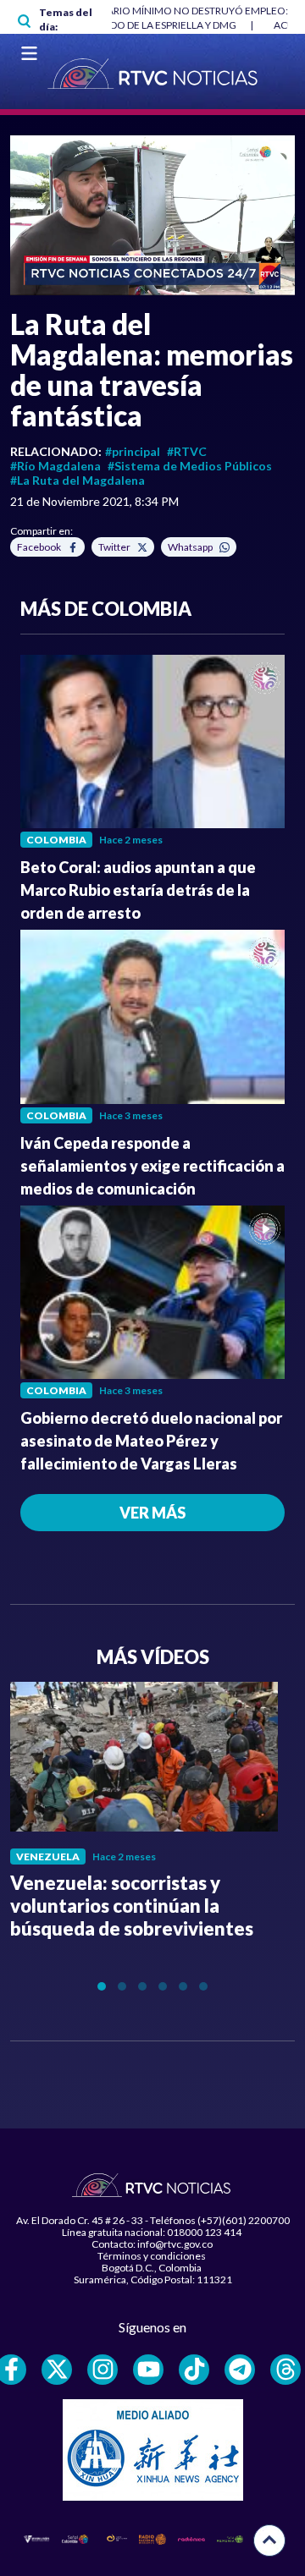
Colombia (56, 840)
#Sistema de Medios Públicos (190, 466)
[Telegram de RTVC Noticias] (240, 2370)
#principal (133, 451)
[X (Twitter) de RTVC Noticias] (57, 2370)
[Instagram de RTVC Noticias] (103, 2370)
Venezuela (48, 1856)
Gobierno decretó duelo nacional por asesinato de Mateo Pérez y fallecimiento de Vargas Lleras (151, 1441)
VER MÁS (152, 1513)
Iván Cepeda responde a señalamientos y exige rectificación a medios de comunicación (152, 1166)
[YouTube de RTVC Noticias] (148, 2370)
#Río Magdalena (55, 466)
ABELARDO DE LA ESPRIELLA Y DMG (155, 25)
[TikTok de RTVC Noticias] (194, 2370)
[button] (152, 215)
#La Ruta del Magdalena (78, 480)
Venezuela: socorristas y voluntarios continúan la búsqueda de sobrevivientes (132, 1906)
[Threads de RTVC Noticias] (286, 2370)
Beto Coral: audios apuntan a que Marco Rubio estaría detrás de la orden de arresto (138, 890)
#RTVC (187, 451)
